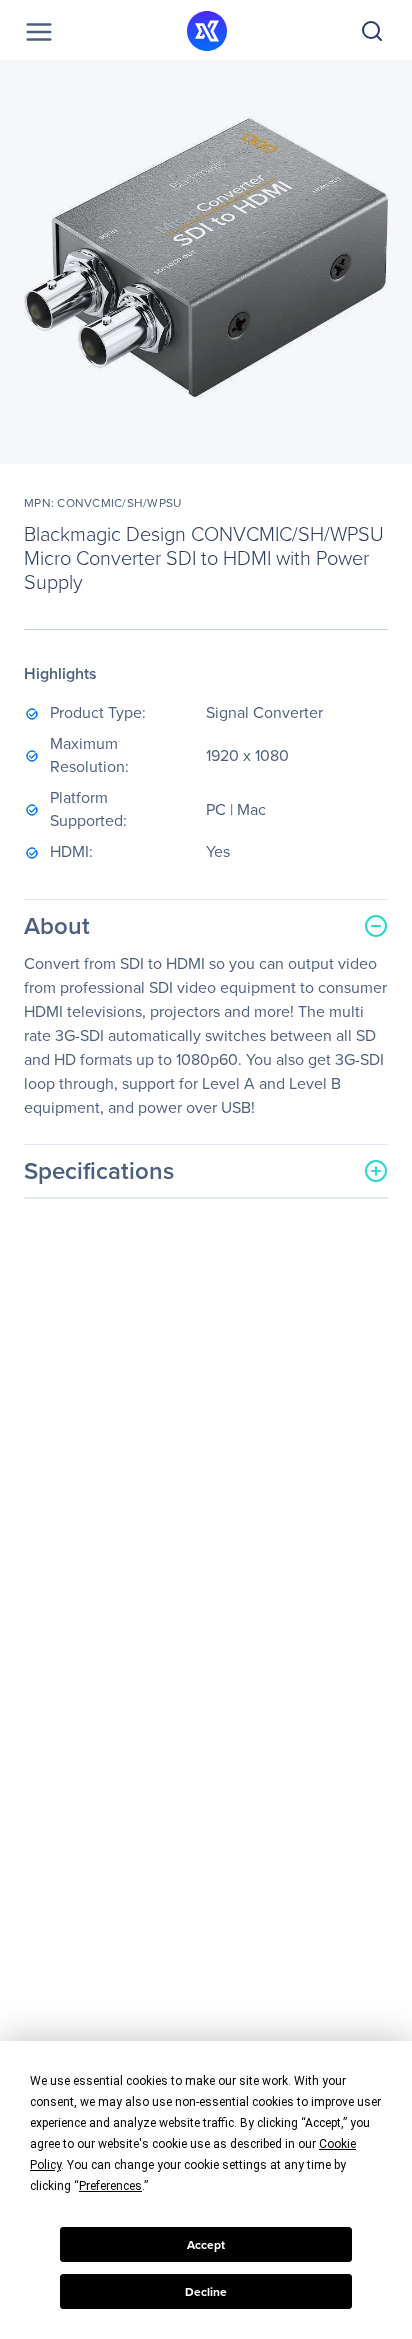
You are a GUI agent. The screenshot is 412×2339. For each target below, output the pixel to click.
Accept (206, 2245)
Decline (206, 2292)
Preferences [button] (110, 2186)
